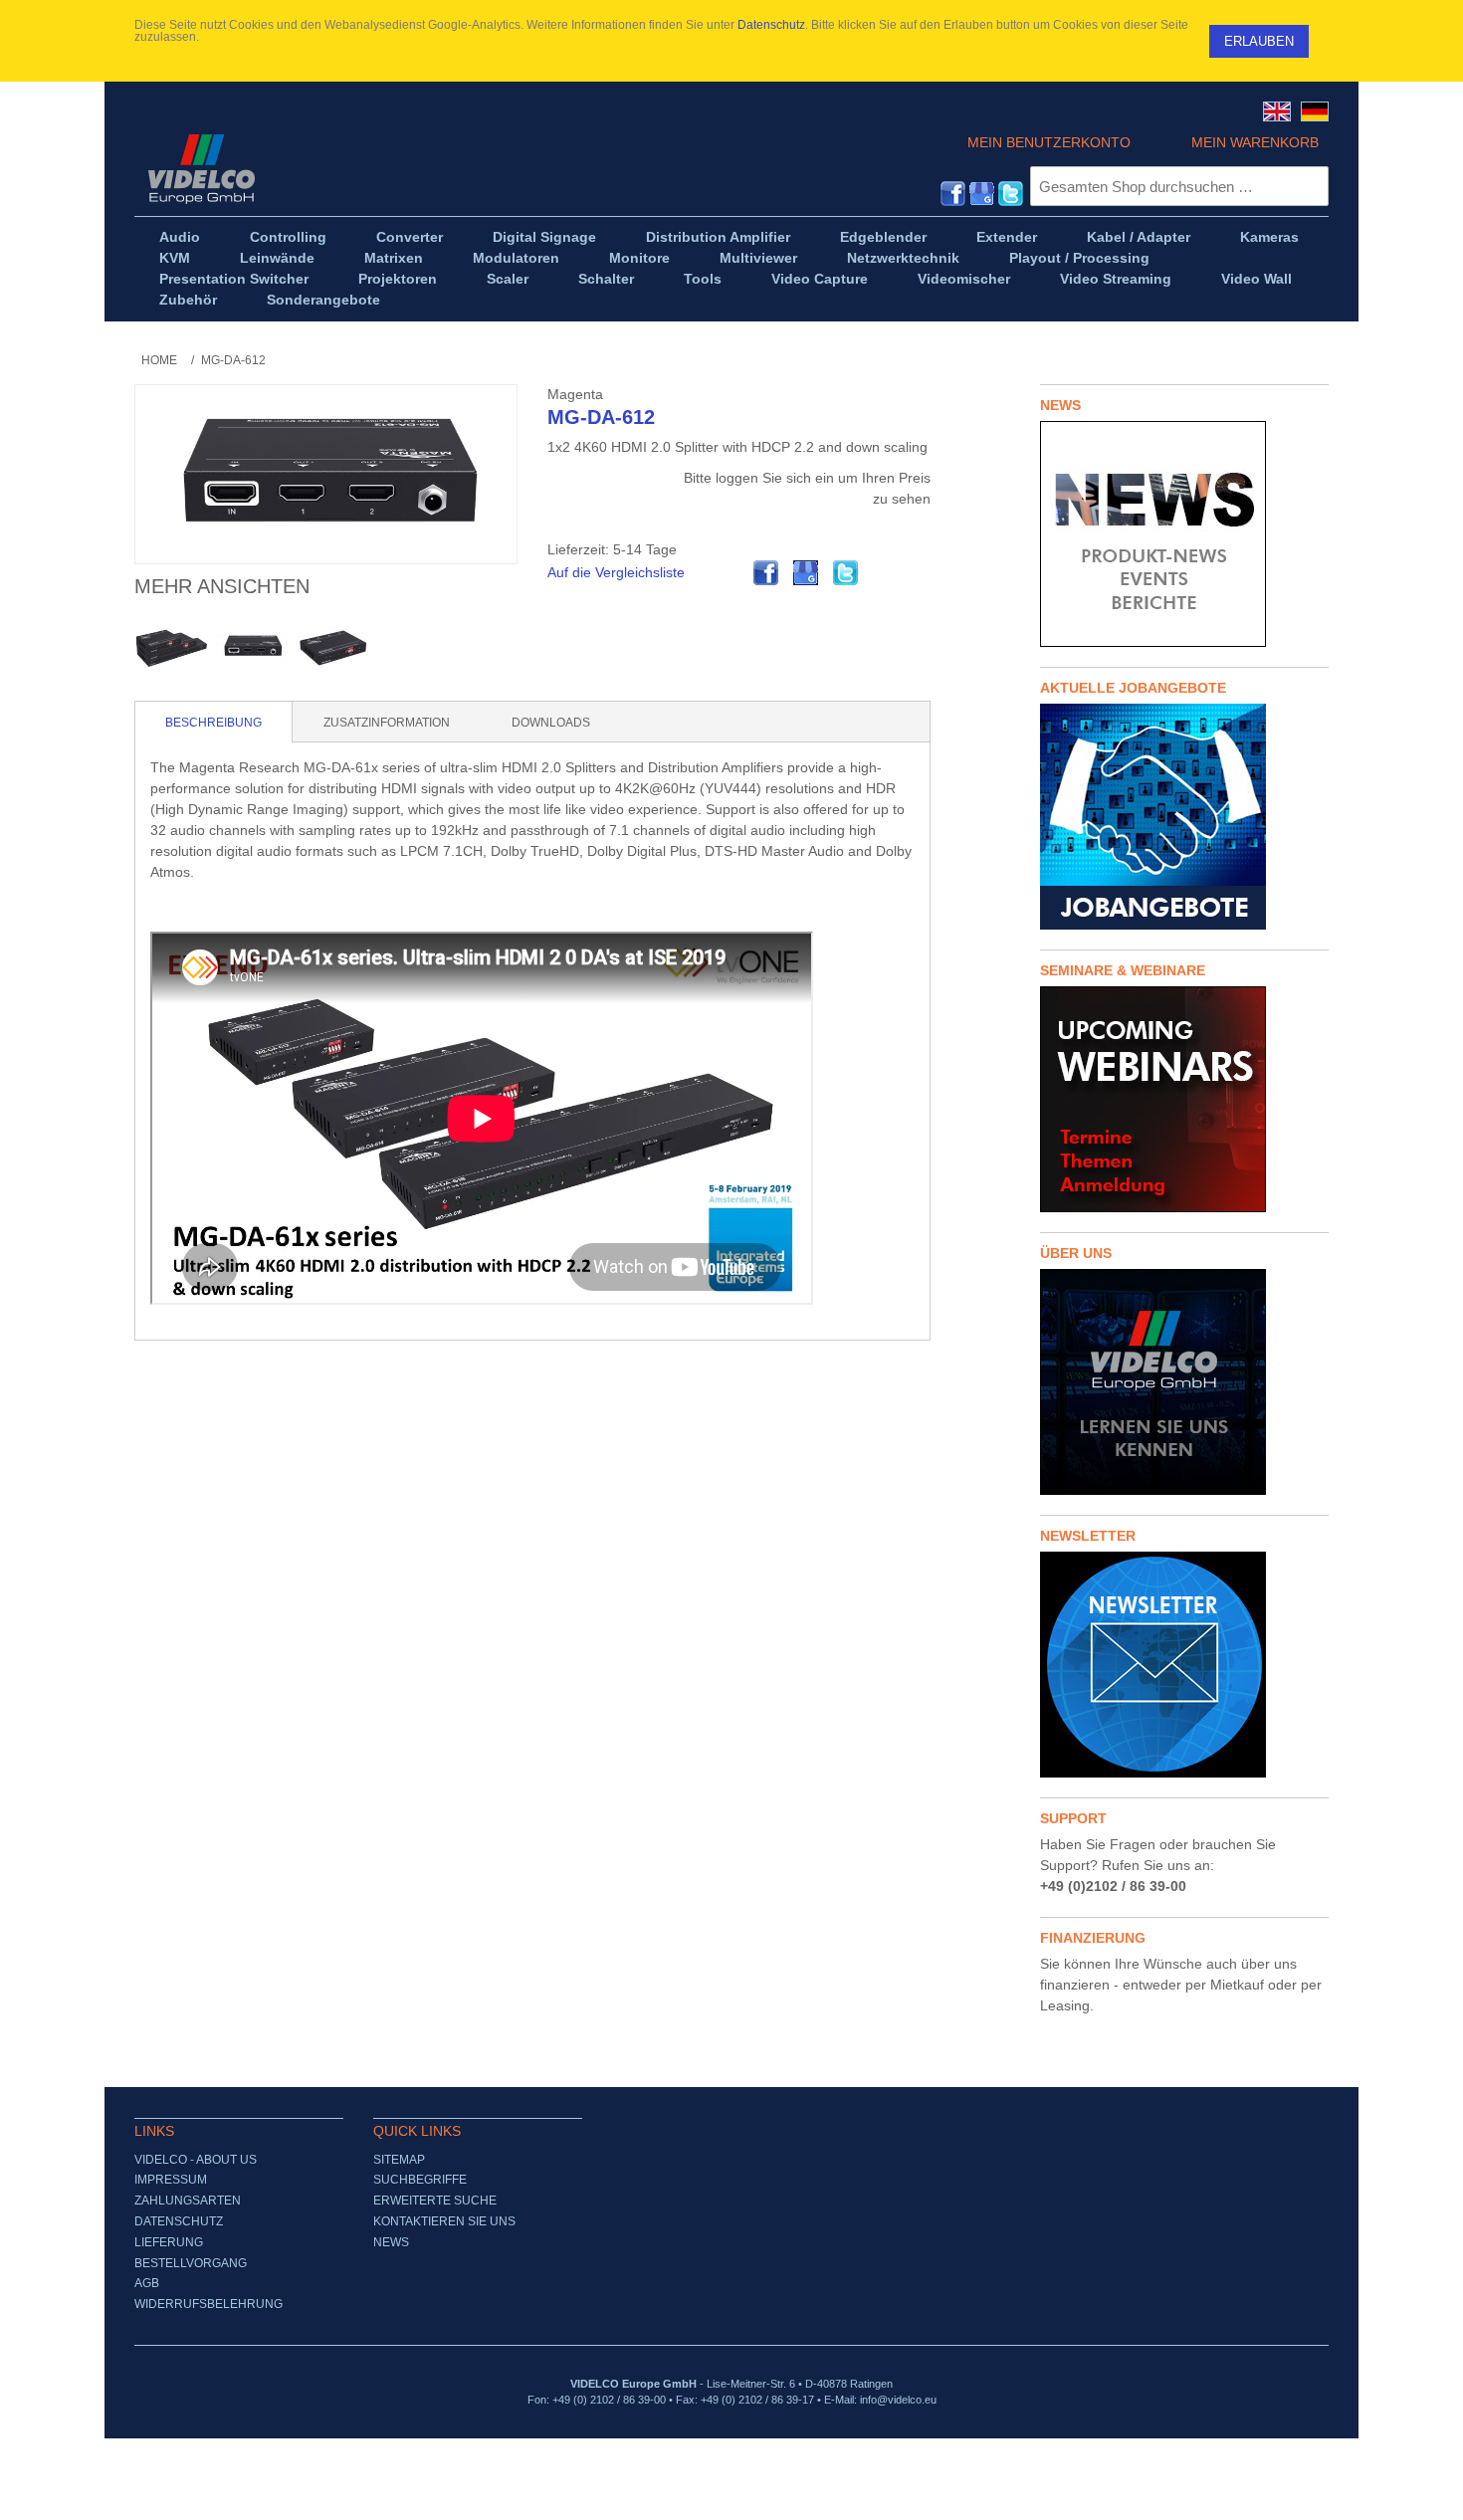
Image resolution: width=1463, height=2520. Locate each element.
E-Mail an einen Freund (727, 573)
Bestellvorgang (191, 2263)
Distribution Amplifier (718, 237)
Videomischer (964, 279)
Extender (1007, 237)
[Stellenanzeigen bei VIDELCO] (1184, 817)
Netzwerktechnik (903, 258)
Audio (180, 237)
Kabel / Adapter (1139, 237)
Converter (410, 237)
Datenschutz (771, 25)
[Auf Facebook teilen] (766, 573)
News (391, 2242)
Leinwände (277, 258)
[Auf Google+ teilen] (806, 573)
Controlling (288, 237)
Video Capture (820, 279)
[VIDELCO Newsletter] (1184, 1665)
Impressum (171, 2180)
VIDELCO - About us (196, 2160)
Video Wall (1256, 279)
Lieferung (169, 2242)
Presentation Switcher (234, 279)
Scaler (508, 279)
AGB (147, 2283)
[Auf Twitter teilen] (846, 573)
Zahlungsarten (188, 2201)
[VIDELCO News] (1184, 534)
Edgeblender (883, 237)
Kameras (1269, 237)
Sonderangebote (323, 300)
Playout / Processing (1079, 258)
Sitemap (399, 2160)
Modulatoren (516, 258)
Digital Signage (544, 237)
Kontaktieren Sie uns (444, 2221)
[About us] (1184, 1382)
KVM (175, 258)
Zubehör (188, 300)
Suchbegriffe (420, 2180)
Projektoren (398, 279)
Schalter (606, 279)
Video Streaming (1116, 279)
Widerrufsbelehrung (209, 2304)
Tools (703, 279)
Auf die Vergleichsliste (616, 572)
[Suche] (1309, 186)
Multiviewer (758, 258)
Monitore (639, 258)
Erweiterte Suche (435, 2201)
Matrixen (394, 258)
